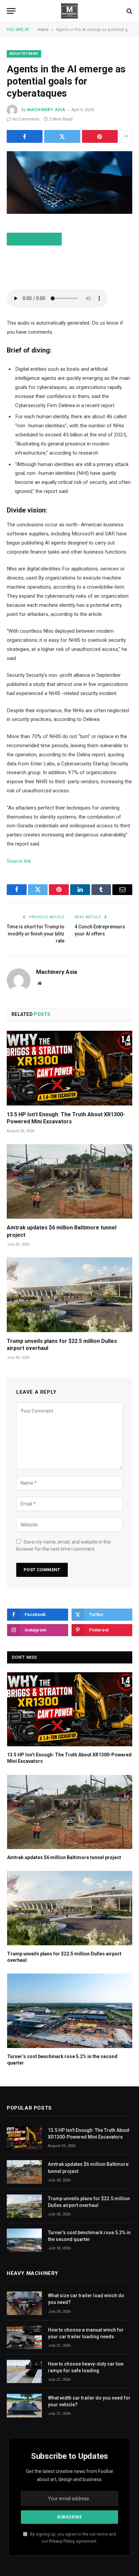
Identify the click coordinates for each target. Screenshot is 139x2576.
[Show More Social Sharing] (126, 136)
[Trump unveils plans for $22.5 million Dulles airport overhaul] (69, 1295)
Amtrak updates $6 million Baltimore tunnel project (64, 1857)
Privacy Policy (62, 2541)
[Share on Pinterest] (100, 136)
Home (43, 30)
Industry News (24, 54)
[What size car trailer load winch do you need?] (24, 2303)
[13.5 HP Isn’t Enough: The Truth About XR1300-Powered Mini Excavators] (69, 1068)
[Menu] (11, 11)
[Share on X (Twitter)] (62, 136)
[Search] (129, 11)
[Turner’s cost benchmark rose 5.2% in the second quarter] (70, 2011)
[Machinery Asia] (69, 11)
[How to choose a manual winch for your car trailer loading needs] (24, 2337)
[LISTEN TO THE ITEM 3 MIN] (34, 239)
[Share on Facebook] (25, 136)
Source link (19, 861)
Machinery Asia (46, 110)
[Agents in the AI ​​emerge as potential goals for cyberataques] (69, 183)
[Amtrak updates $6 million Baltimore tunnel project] (69, 1181)
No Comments (26, 119)
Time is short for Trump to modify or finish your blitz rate (36, 934)
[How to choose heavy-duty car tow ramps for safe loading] (24, 2371)
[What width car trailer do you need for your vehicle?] (24, 2405)
